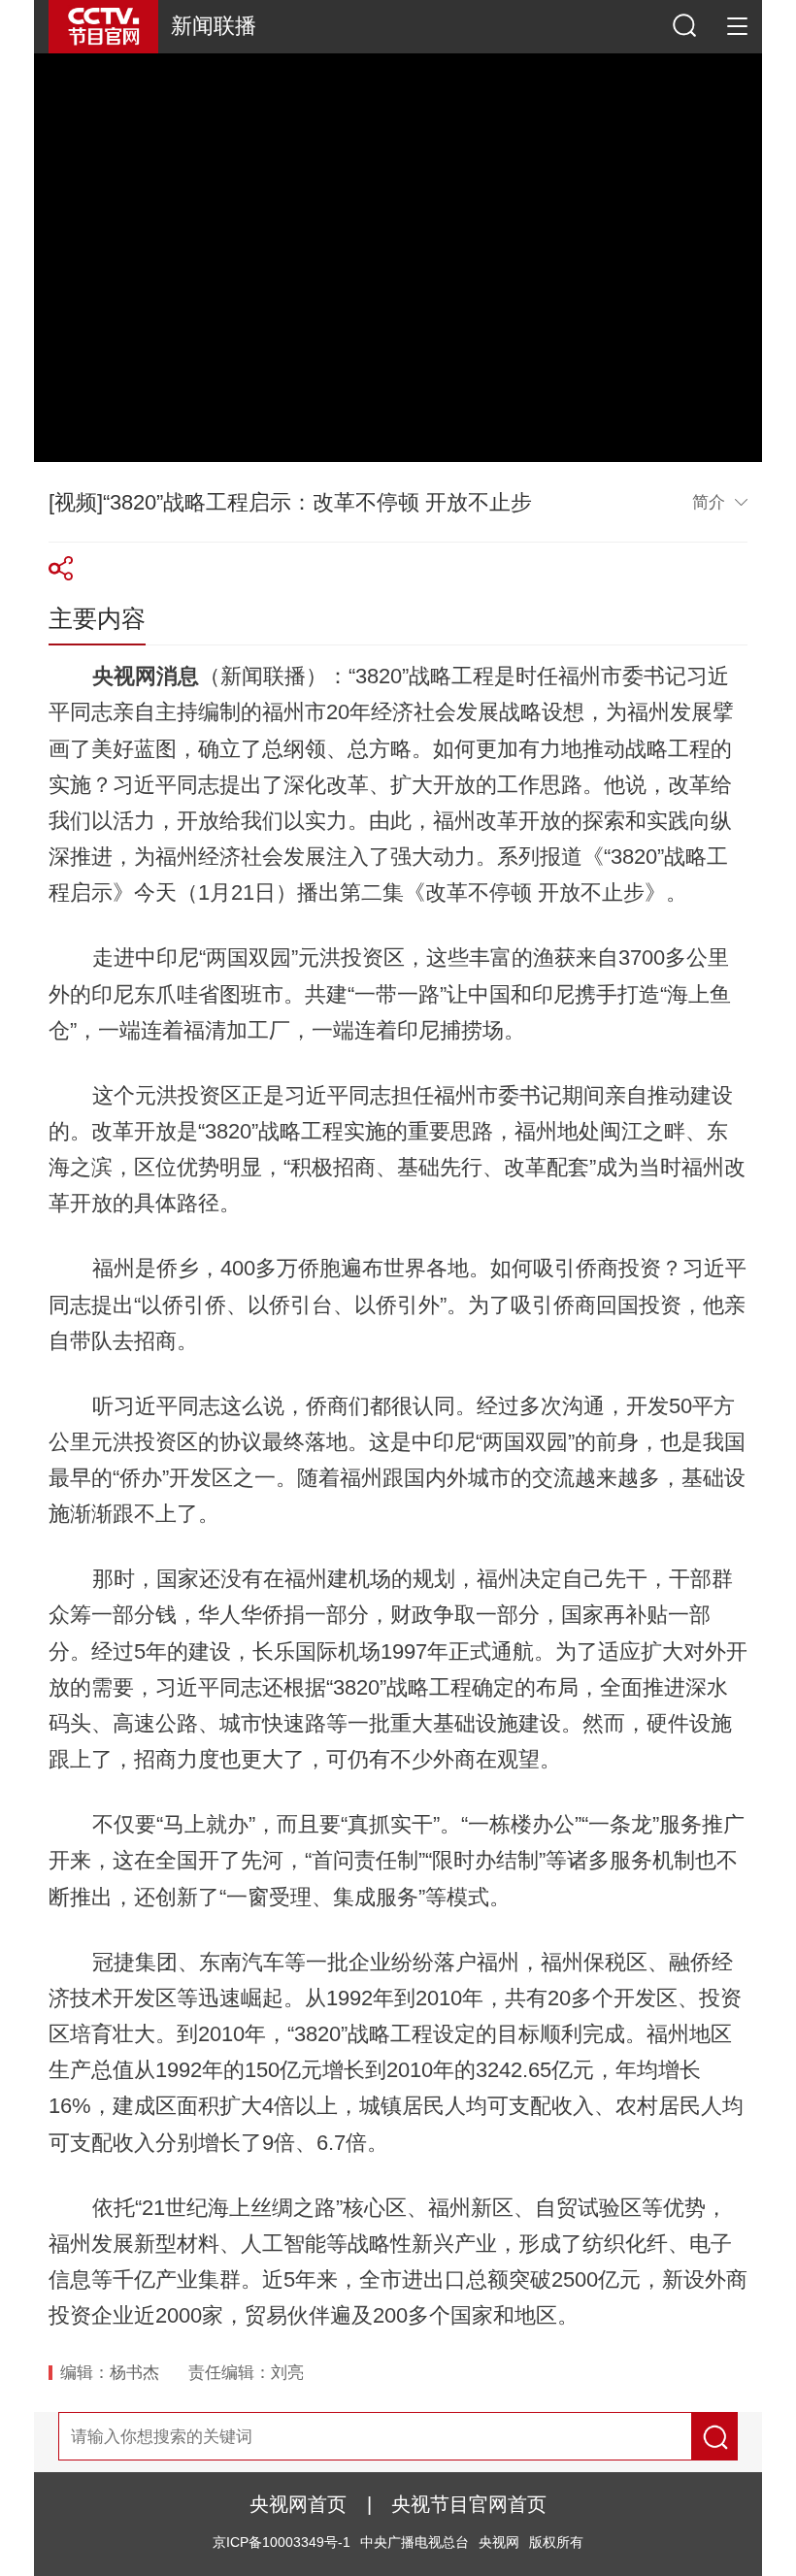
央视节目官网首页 (469, 2504)
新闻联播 (214, 26)
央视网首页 (298, 2504)
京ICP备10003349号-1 (282, 2543)
